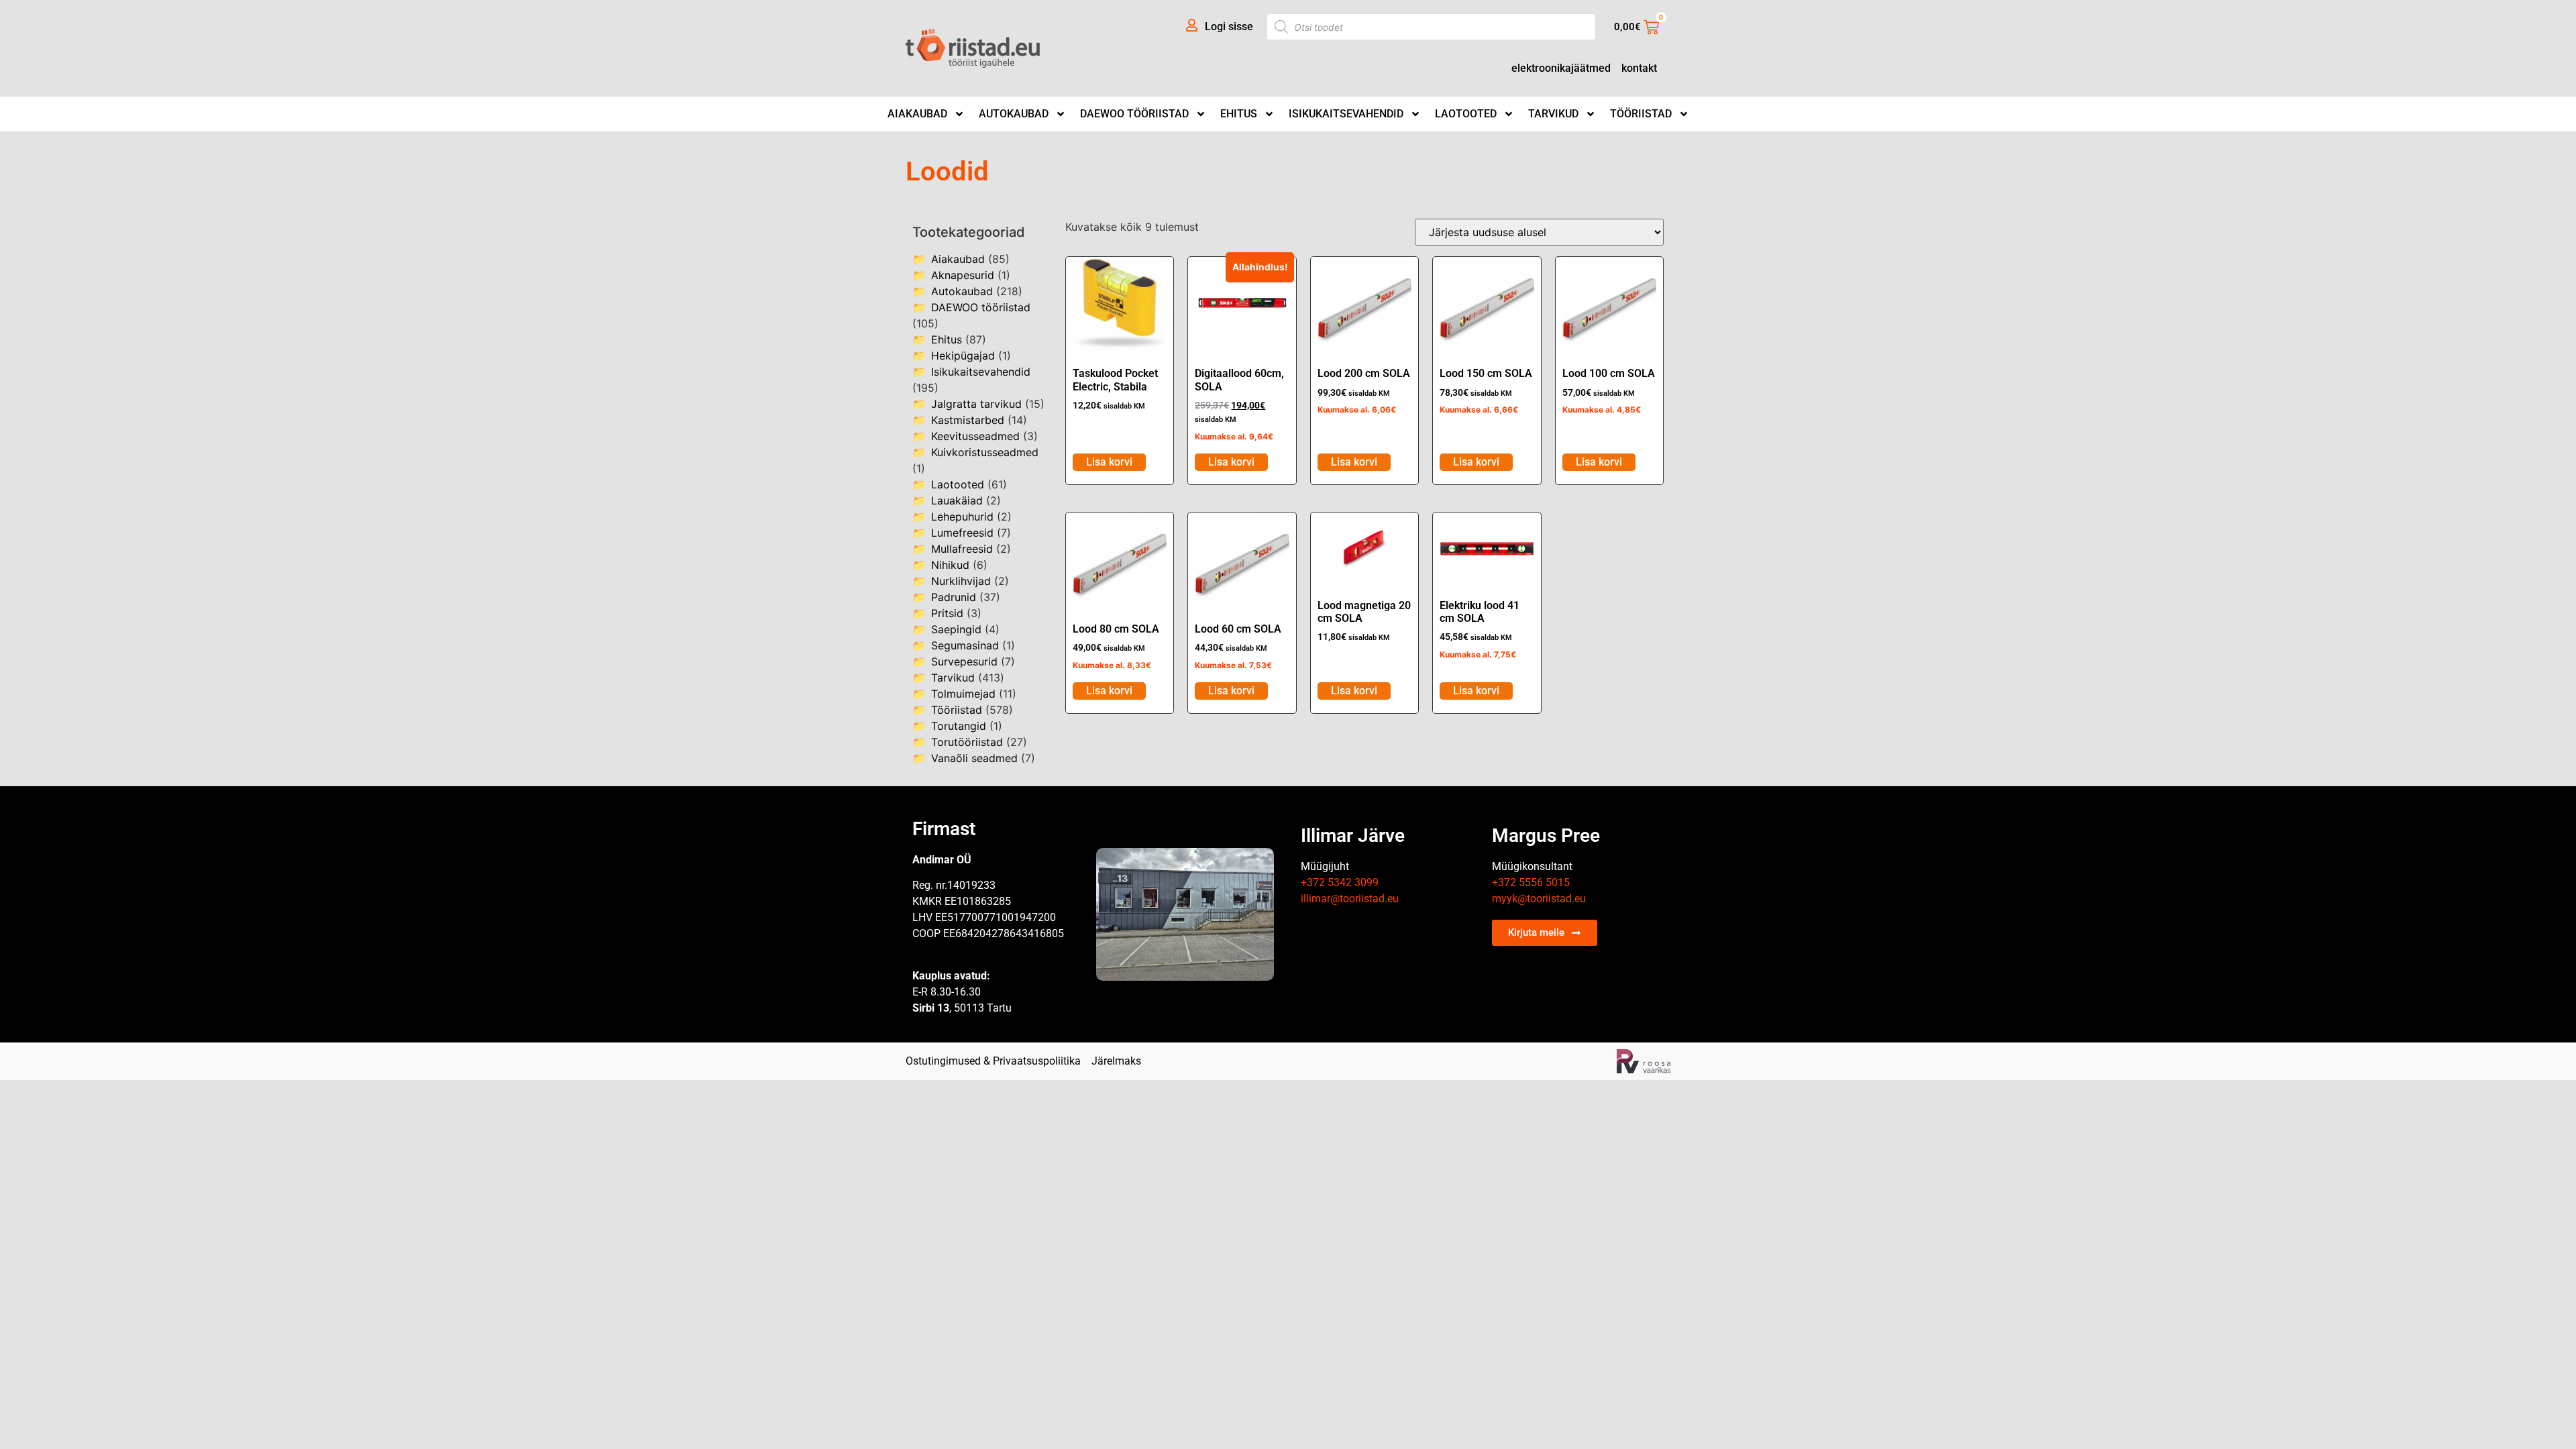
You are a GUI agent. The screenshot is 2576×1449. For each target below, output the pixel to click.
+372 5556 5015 (1531, 882)
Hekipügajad (963, 356)
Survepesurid (964, 661)
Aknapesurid (963, 275)
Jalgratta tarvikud (976, 404)
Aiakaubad (917, 114)
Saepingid (956, 629)
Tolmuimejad (963, 694)
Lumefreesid (962, 533)
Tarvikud (1553, 114)
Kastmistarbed (968, 420)
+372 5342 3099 (1340, 882)
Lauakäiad (957, 500)
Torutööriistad (967, 742)
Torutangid (959, 726)
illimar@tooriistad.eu (1350, 899)
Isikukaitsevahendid (1346, 114)
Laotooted (1466, 114)
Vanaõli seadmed (974, 758)
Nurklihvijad (961, 581)
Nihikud (950, 565)
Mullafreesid (962, 549)
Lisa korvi (1109, 462)
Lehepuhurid (962, 517)
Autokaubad (1014, 114)
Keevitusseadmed (975, 436)
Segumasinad (965, 645)
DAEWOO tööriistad (1134, 114)
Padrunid (954, 597)
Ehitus (1239, 114)
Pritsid (947, 613)
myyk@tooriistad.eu (1539, 899)
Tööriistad (1641, 114)
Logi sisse (1229, 26)
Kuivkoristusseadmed (985, 452)
